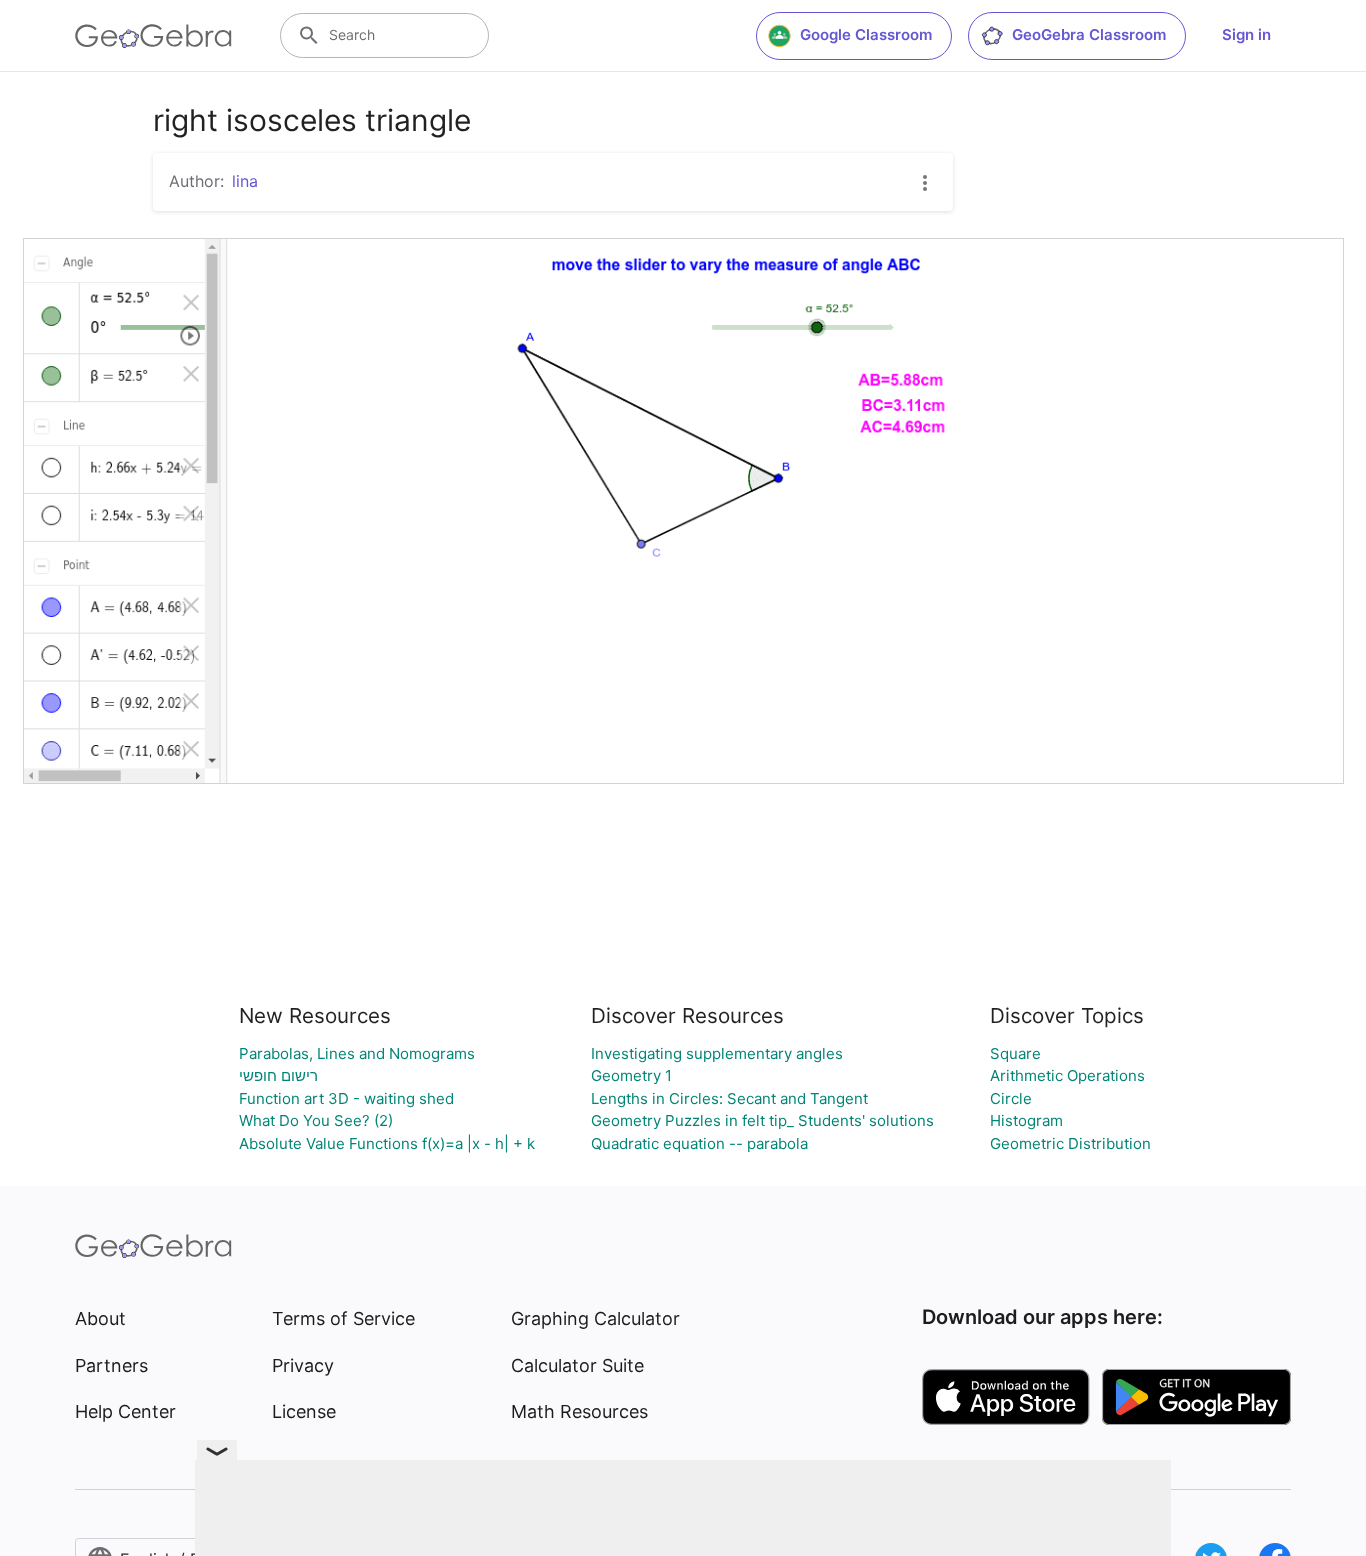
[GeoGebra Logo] (153, 36)
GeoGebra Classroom (1089, 34)
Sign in (1246, 34)
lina (245, 181)
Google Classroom (866, 34)
